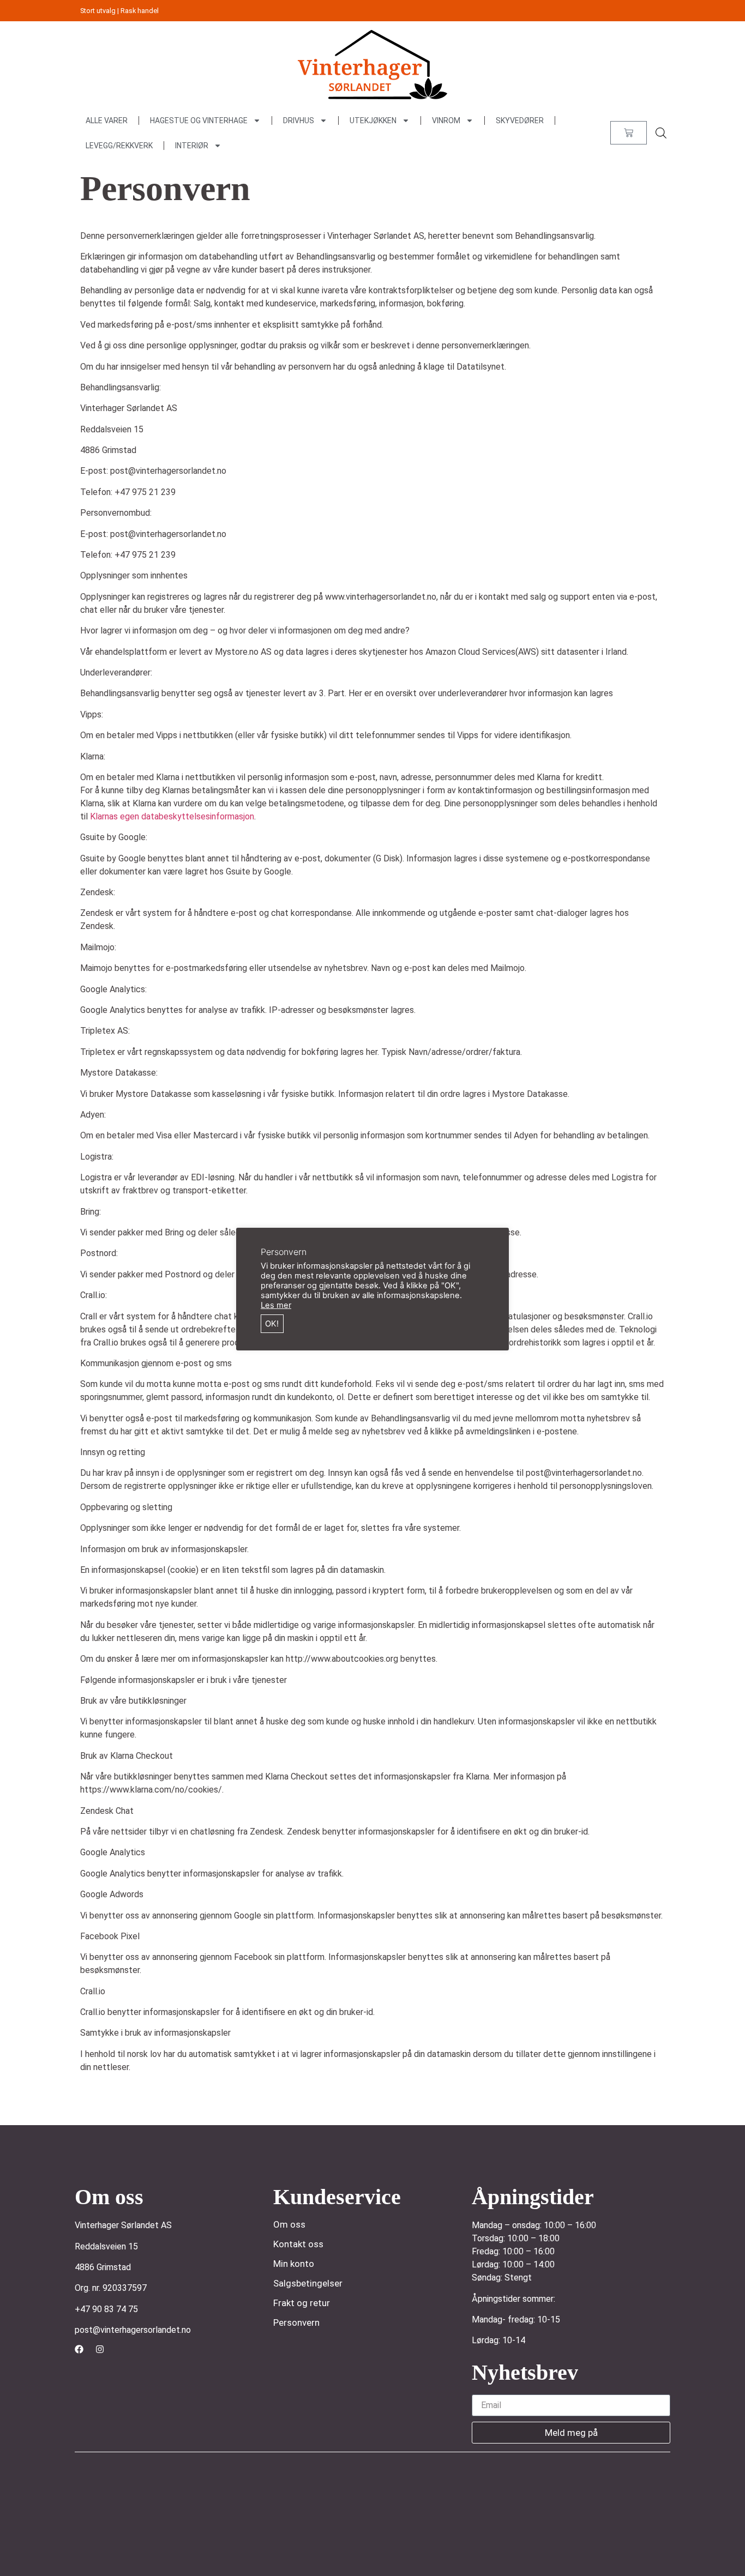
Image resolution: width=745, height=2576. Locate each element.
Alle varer (107, 120)
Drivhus (299, 120)
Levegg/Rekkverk (119, 146)
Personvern (296, 2322)
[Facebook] (79, 2349)
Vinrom (446, 120)
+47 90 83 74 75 (106, 2309)
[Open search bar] (661, 133)
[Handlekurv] (629, 133)
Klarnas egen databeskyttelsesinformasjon (172, 816)
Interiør (192, 146)
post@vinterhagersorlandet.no (133, 2330)
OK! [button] (272, 1324)
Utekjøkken (373, 120)
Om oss (289, 2224)
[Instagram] (100, 2349)
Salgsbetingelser (308, 2283)
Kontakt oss (298, 2244)
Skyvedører (520, 120)
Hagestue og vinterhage (199, 120)
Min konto (294, 2264)
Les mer (276, 1305)
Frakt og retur (302, 2303)
